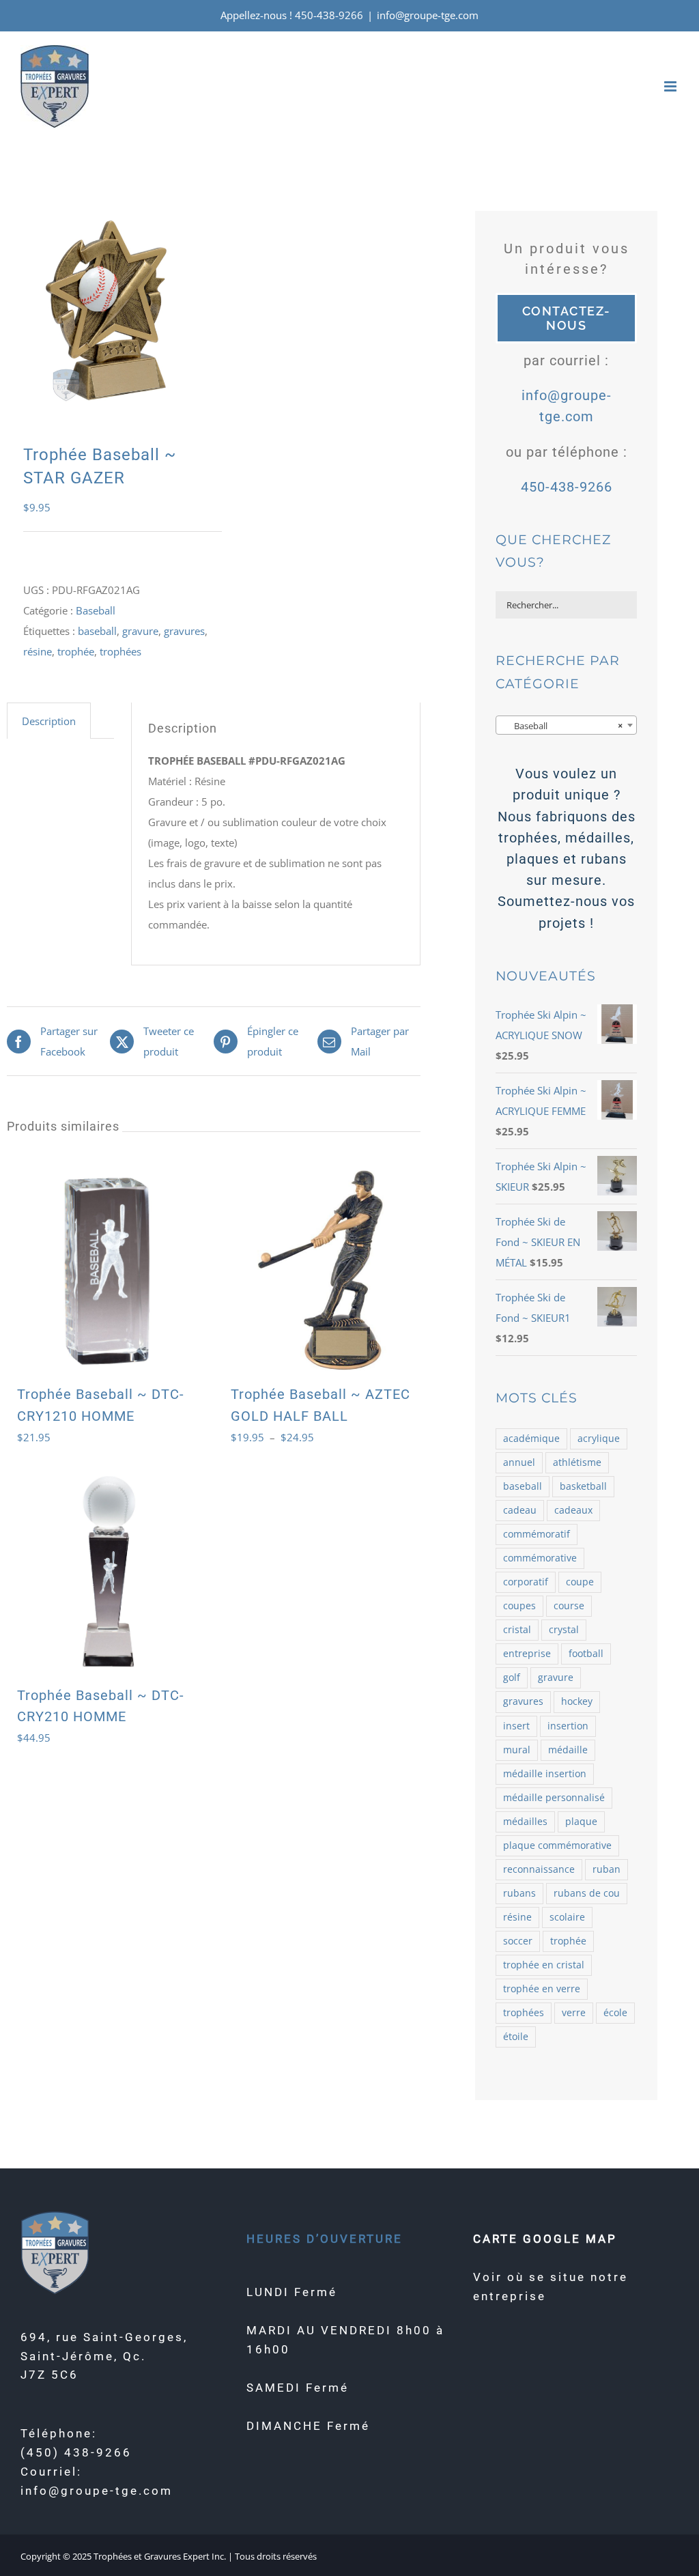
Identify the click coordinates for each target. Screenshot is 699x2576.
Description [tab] (49, 721)
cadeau (520, 1510)
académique (531, 1439)
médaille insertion (545, 1774)
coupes (519, 1606)
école (615, 2013)
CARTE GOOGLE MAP (545, 2239)
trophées (120, 651)
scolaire (567, 1917)
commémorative (540, 1558)
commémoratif (537, 1534)
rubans (519, 1893)
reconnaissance (539, 1869)
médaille (568, 1750)
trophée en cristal (544, 1965)
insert (516, 1726)
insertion (568, 1726)
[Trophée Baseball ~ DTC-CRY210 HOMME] (107, 1571)
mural (517, 1750)
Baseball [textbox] (562, 726)
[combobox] (566, 725)
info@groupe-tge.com (428, 15)
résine (38, 651)
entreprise (527, 1654)
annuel (519, 1462)
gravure (140, 631)
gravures (184, 631)
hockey (577, 1701)
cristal (517, 1630)
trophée (76, 651)
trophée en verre (542, 1989)
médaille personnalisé (554, 1798)
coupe (580, 1582)
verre (574, 2013)
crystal (564, 1630)
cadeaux (573, 1510)
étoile (516, 2037)
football (586, 1654)
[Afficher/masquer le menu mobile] (671, 86)
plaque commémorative (557, 1845)
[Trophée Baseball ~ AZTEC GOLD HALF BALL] (320, 1270)
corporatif (526, 1582)
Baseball (96, 610)
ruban (607, 1869)
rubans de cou (587, 1893)
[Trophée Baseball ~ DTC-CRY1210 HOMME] (107, 1270)
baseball (97, 631)
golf (512, 1678)
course (569, 1606)
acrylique (599, 1439)
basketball (583, 1486)
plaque (581, 1822)
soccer (518, 1941)
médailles (525, 1822)
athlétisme (577, 1462)
